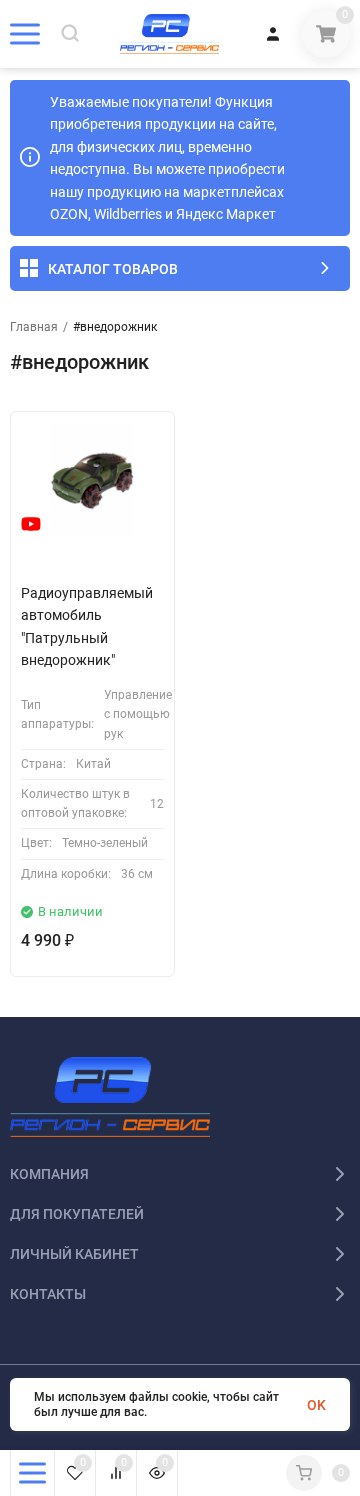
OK (316, 1405)
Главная (34, 327)
